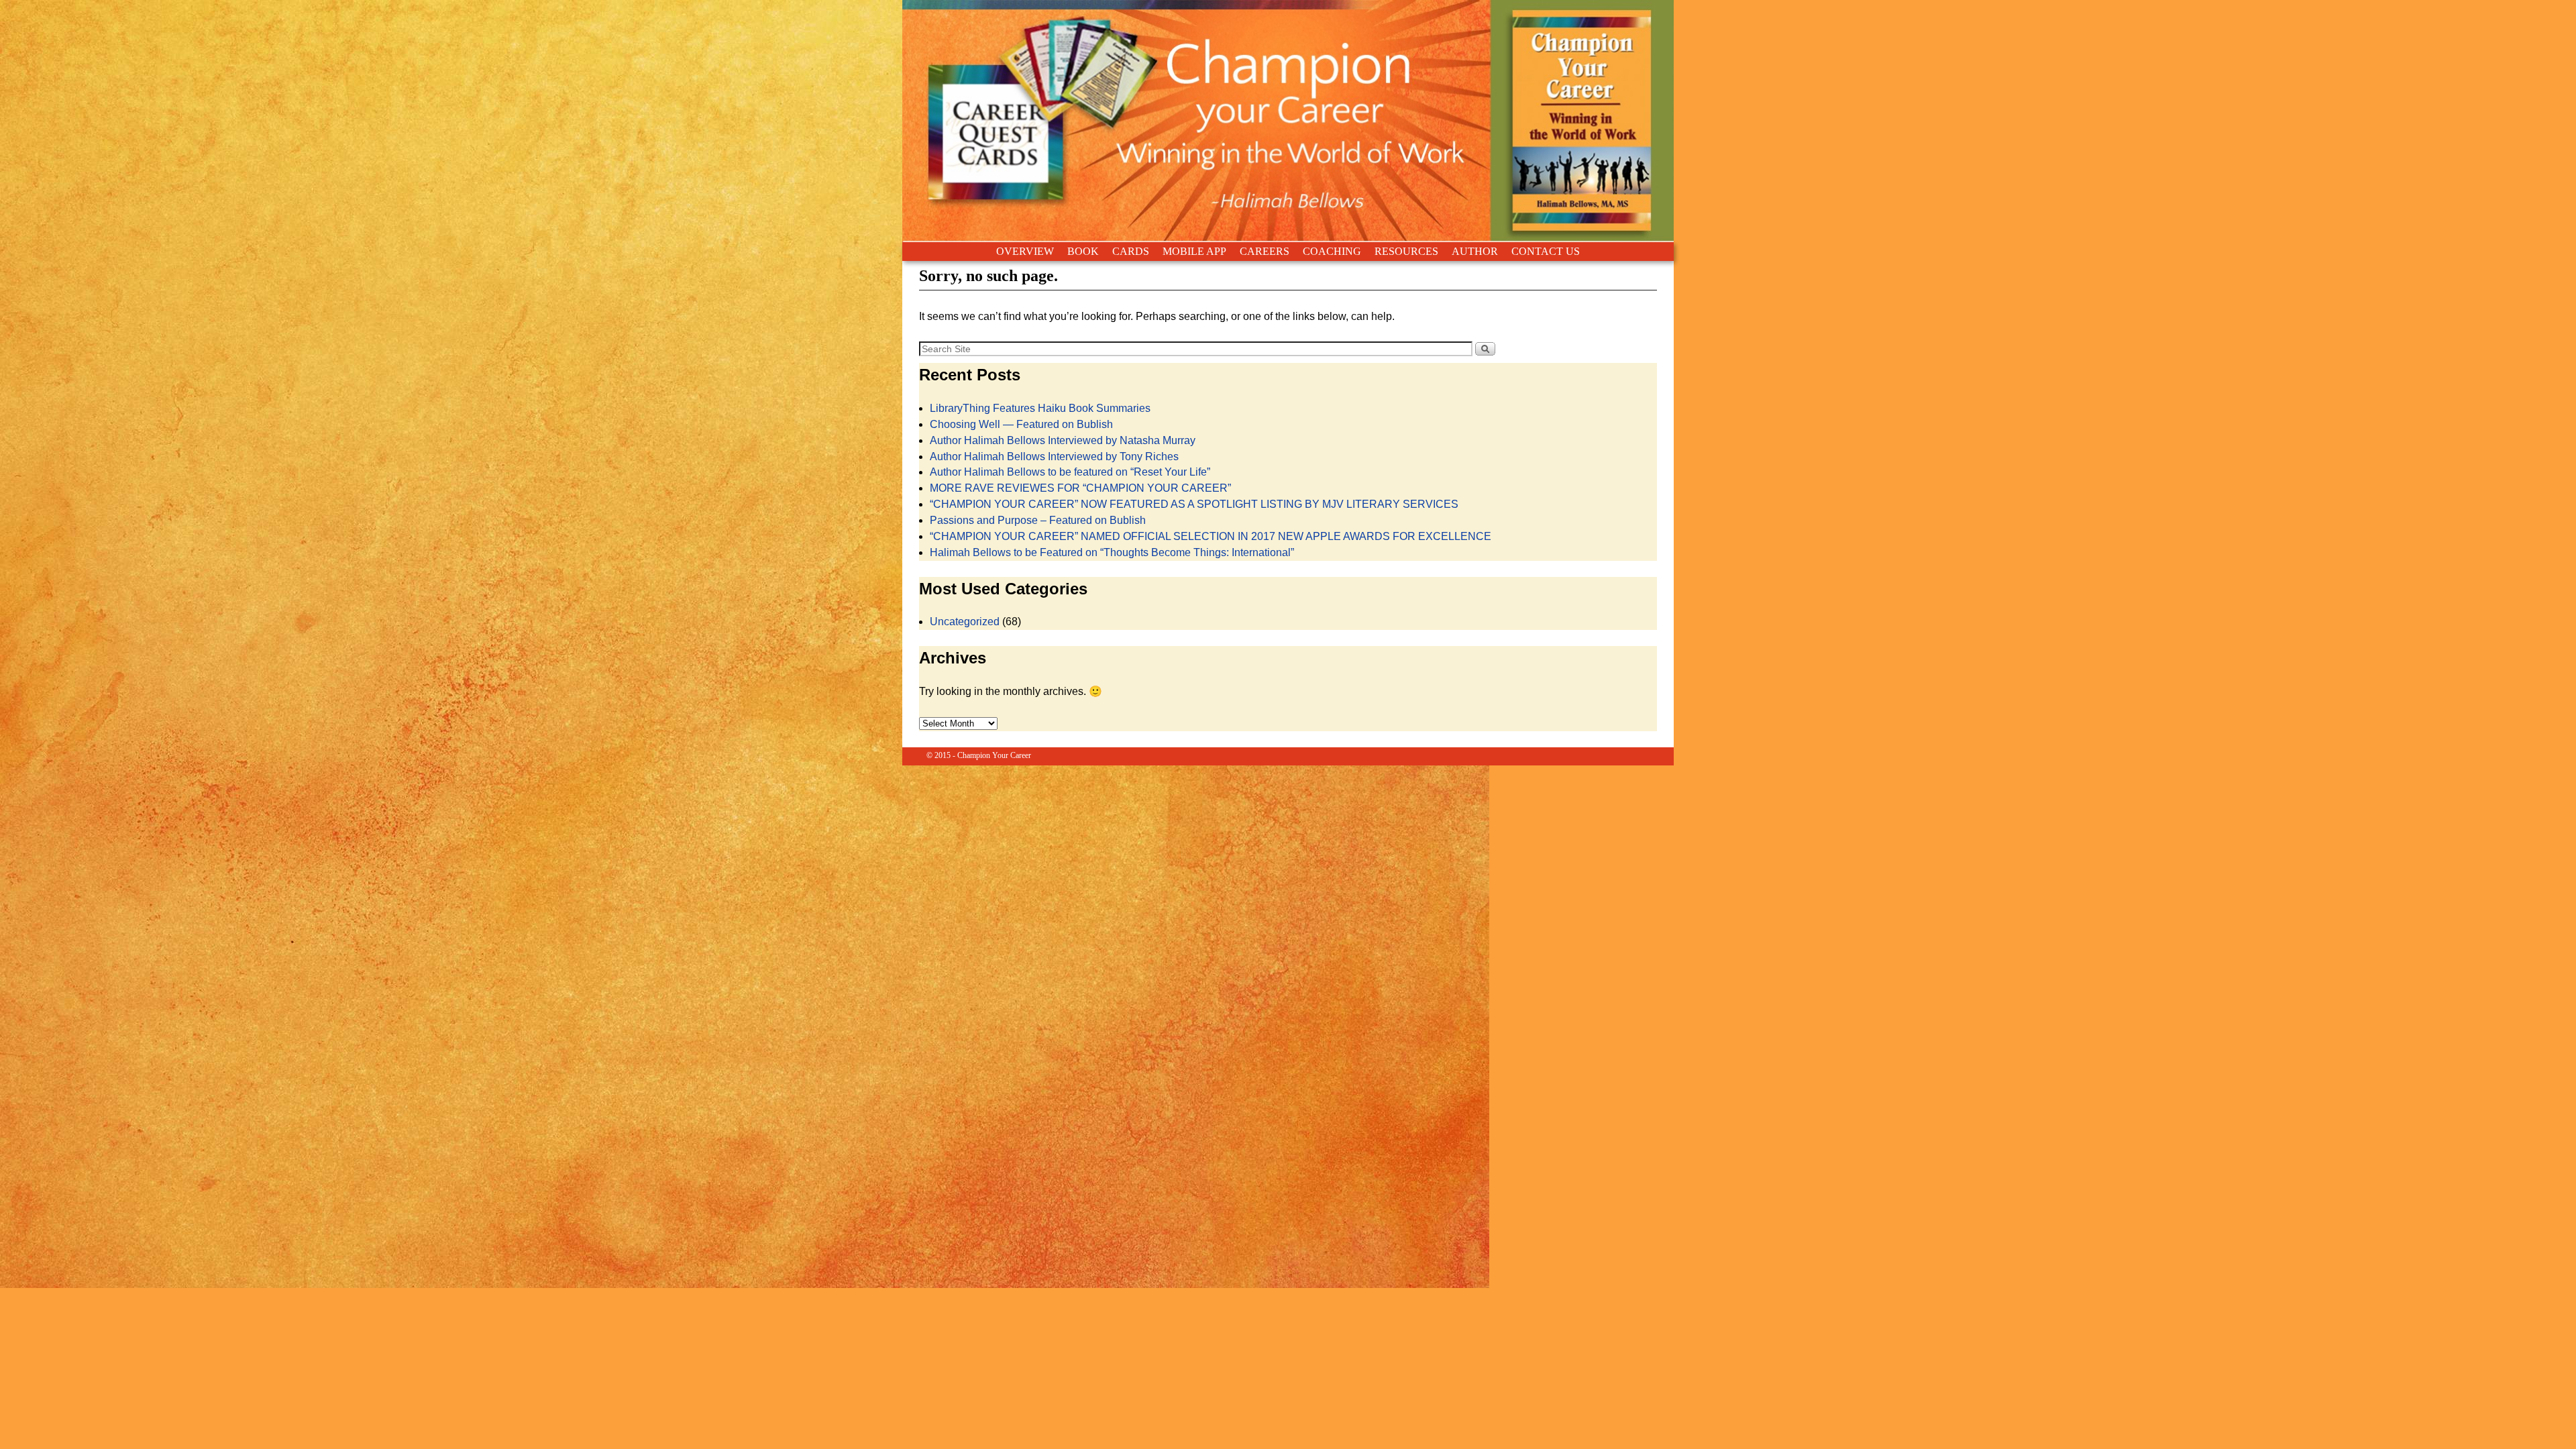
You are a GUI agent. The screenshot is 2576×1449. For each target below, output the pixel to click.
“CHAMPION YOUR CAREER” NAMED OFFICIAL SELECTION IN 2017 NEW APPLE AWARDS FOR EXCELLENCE (1211, 536)
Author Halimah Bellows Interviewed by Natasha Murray (1063, 440)
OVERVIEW (1025, 251)
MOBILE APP (1194, 251)
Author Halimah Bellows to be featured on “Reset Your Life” (1070, 472)
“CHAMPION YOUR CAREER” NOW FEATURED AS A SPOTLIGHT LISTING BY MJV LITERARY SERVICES (1194, 504)
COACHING (1332, 251)
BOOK (1083, 251)
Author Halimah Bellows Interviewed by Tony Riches (1054, 457)
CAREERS (1265, 251)
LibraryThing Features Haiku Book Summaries (1040, 408)
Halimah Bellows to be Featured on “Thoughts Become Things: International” (1112, 552)
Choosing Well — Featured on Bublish (1021, 424)
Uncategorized (965, 622)
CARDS (1131, 251)
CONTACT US (1546, 251)
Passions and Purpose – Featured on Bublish (1038, 520)
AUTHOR (1475, 251)
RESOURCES (1406, 251)
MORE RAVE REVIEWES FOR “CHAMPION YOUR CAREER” (1080, 488)
